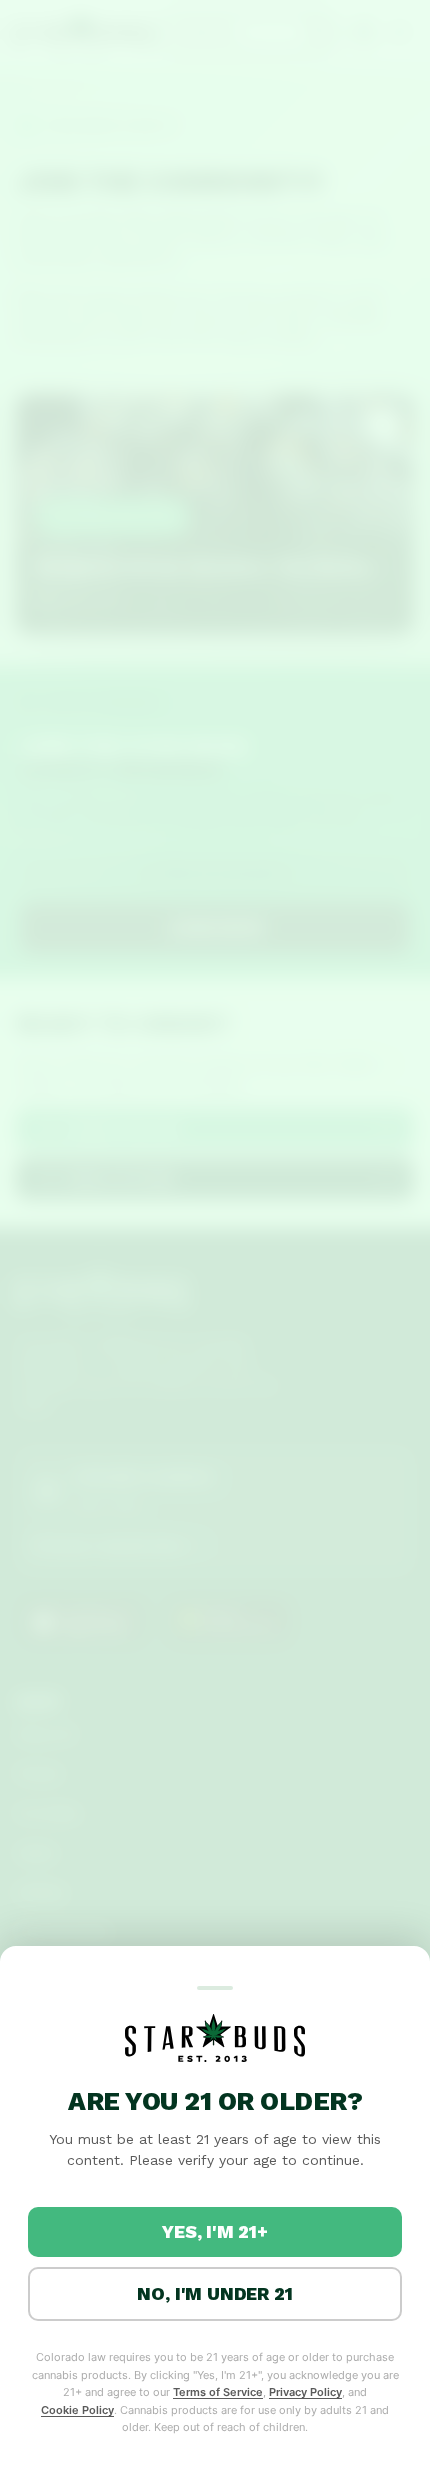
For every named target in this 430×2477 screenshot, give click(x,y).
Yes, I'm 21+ (215, 2231)
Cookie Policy (77, 2410)
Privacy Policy (305, 2392)
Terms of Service (218, 2392)
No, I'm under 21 (214, 2293)
